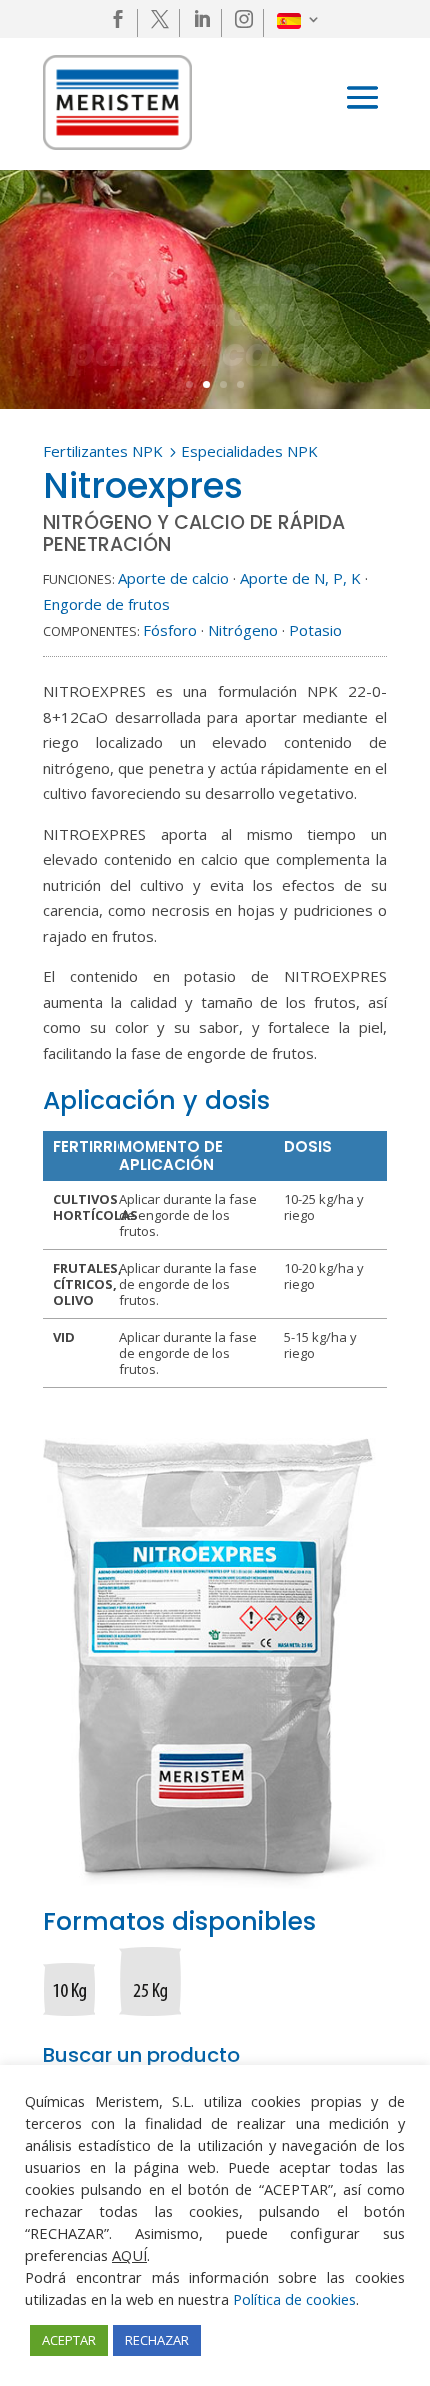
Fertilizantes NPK (103, 451)
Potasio (315, 630)
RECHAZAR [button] (157, 2340)
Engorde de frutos (106, 604)
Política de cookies (294, 2299)
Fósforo (170, 630)
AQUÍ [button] (129, 2255)
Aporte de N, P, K (300, 578)
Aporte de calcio (173, 578)
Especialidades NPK (249, 451)
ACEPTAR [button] (69, 2340)
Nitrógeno (243, 630)
